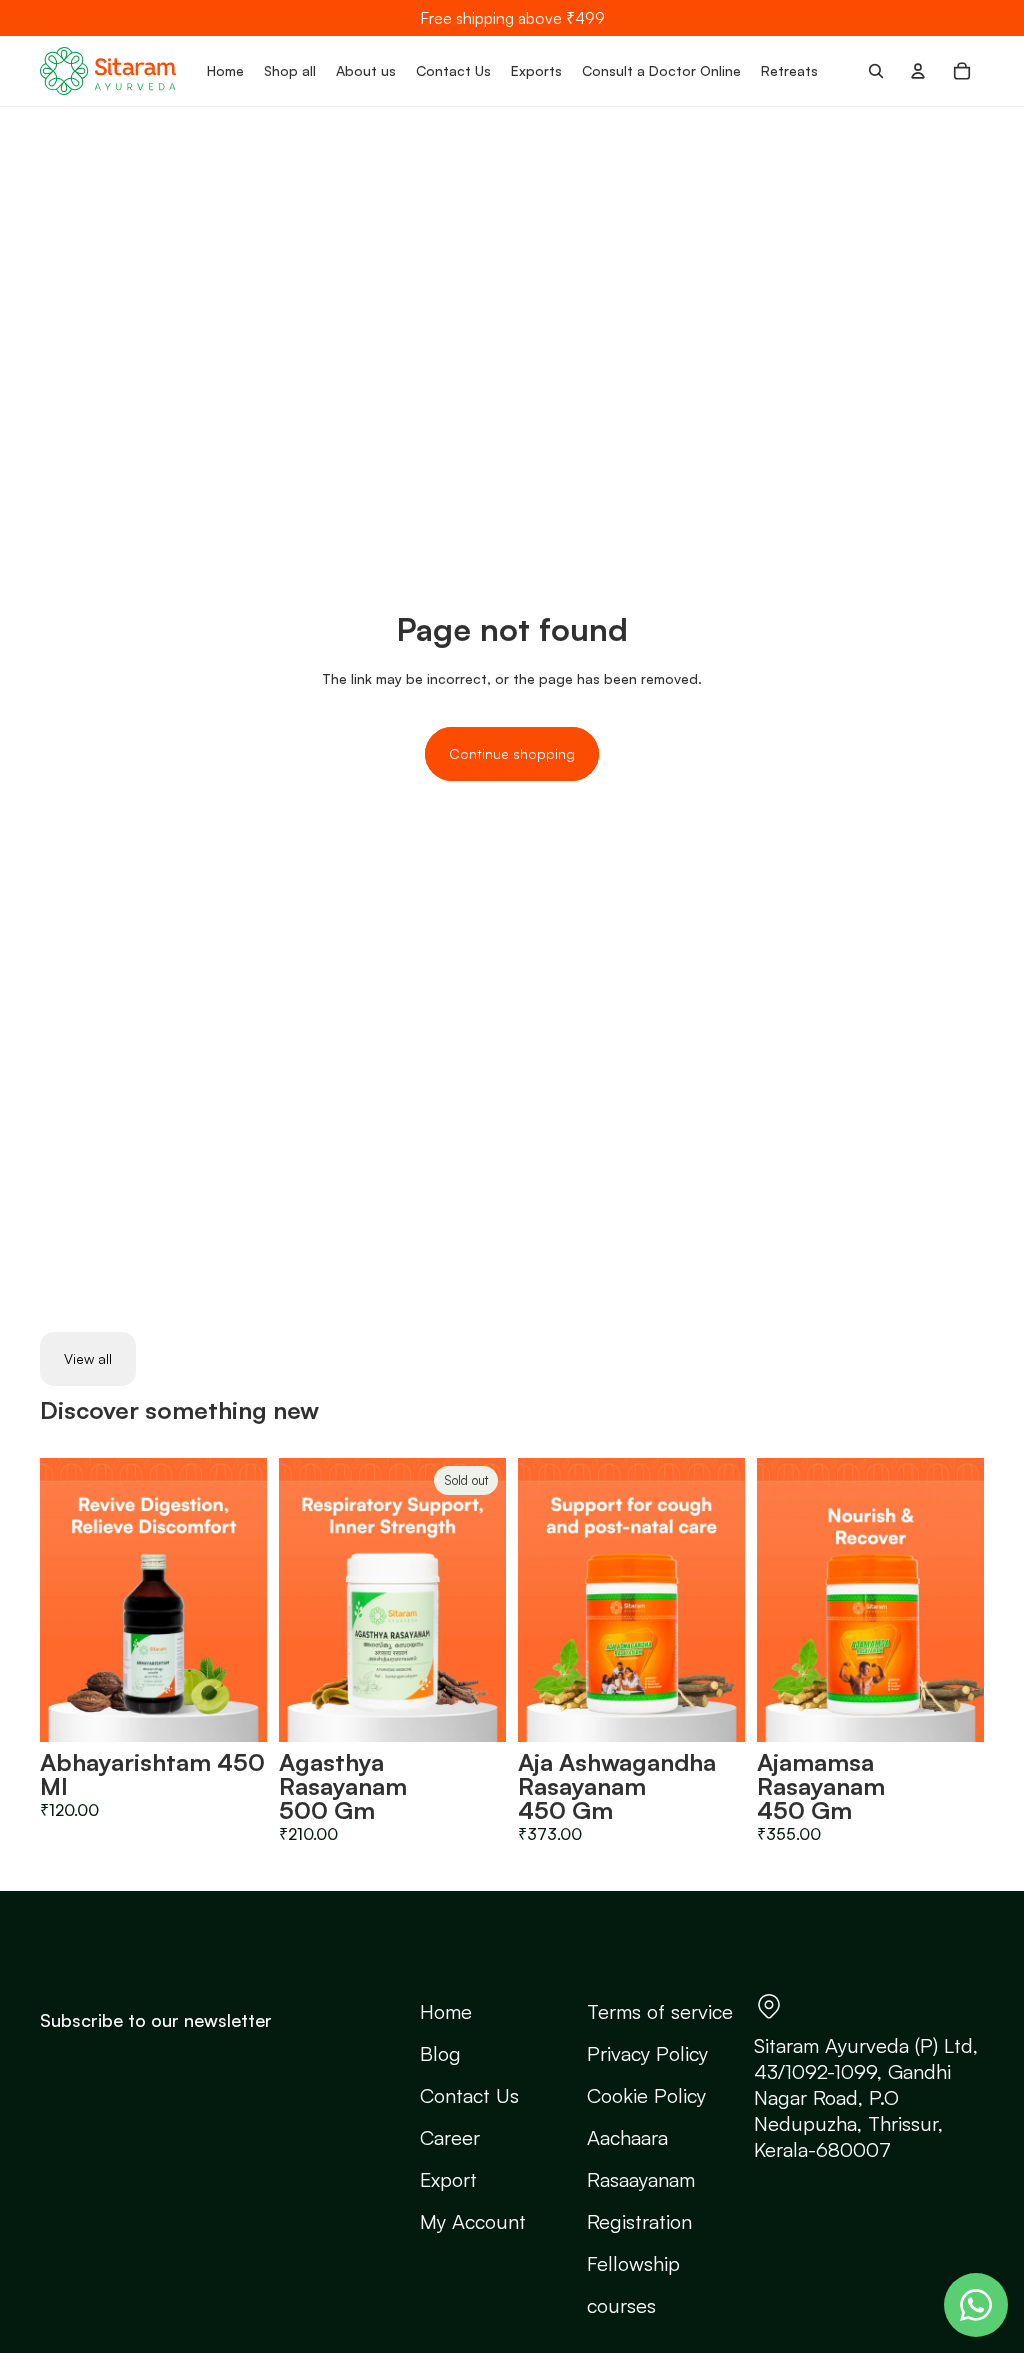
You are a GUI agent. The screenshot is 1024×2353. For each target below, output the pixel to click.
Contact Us (469, 2095)
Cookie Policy (646, 2095)
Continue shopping (512, 753)
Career (450, 2137)
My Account (473, 2221)
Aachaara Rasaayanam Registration (641, 2179)
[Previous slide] (55, 1600)
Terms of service (660, 2011)
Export (448, 2179)
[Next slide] (251, 1600)
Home (446, 2011)
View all (88, 1358)
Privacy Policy (647, 2053)
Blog (440, 2053)
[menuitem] (225, 71)
